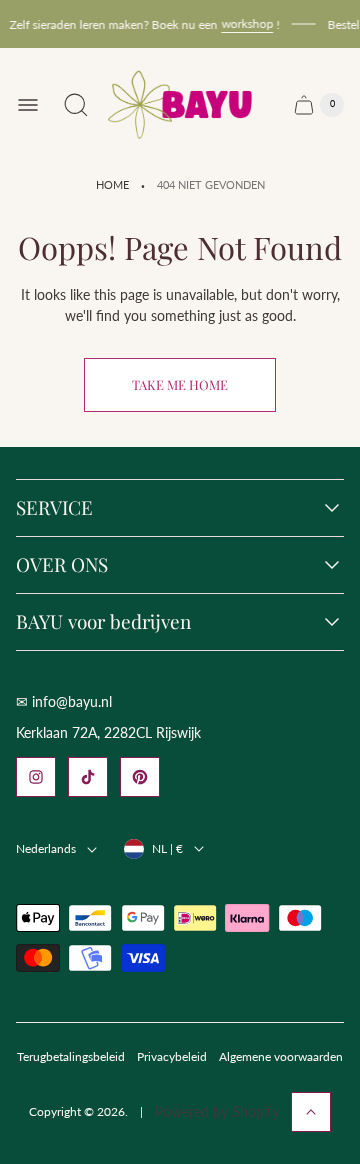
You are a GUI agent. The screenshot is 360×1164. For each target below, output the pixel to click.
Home (112, 185)
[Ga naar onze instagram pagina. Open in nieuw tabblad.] (36, 777)
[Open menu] (28, 105)
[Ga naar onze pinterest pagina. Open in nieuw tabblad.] (140, 777)
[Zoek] (76, 105)
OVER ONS (62, 565)
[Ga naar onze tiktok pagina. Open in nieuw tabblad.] (88, 777)
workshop (244, 23)
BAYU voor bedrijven (103, 622)
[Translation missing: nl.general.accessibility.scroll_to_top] (311, 1112)
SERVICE (54, 508)
